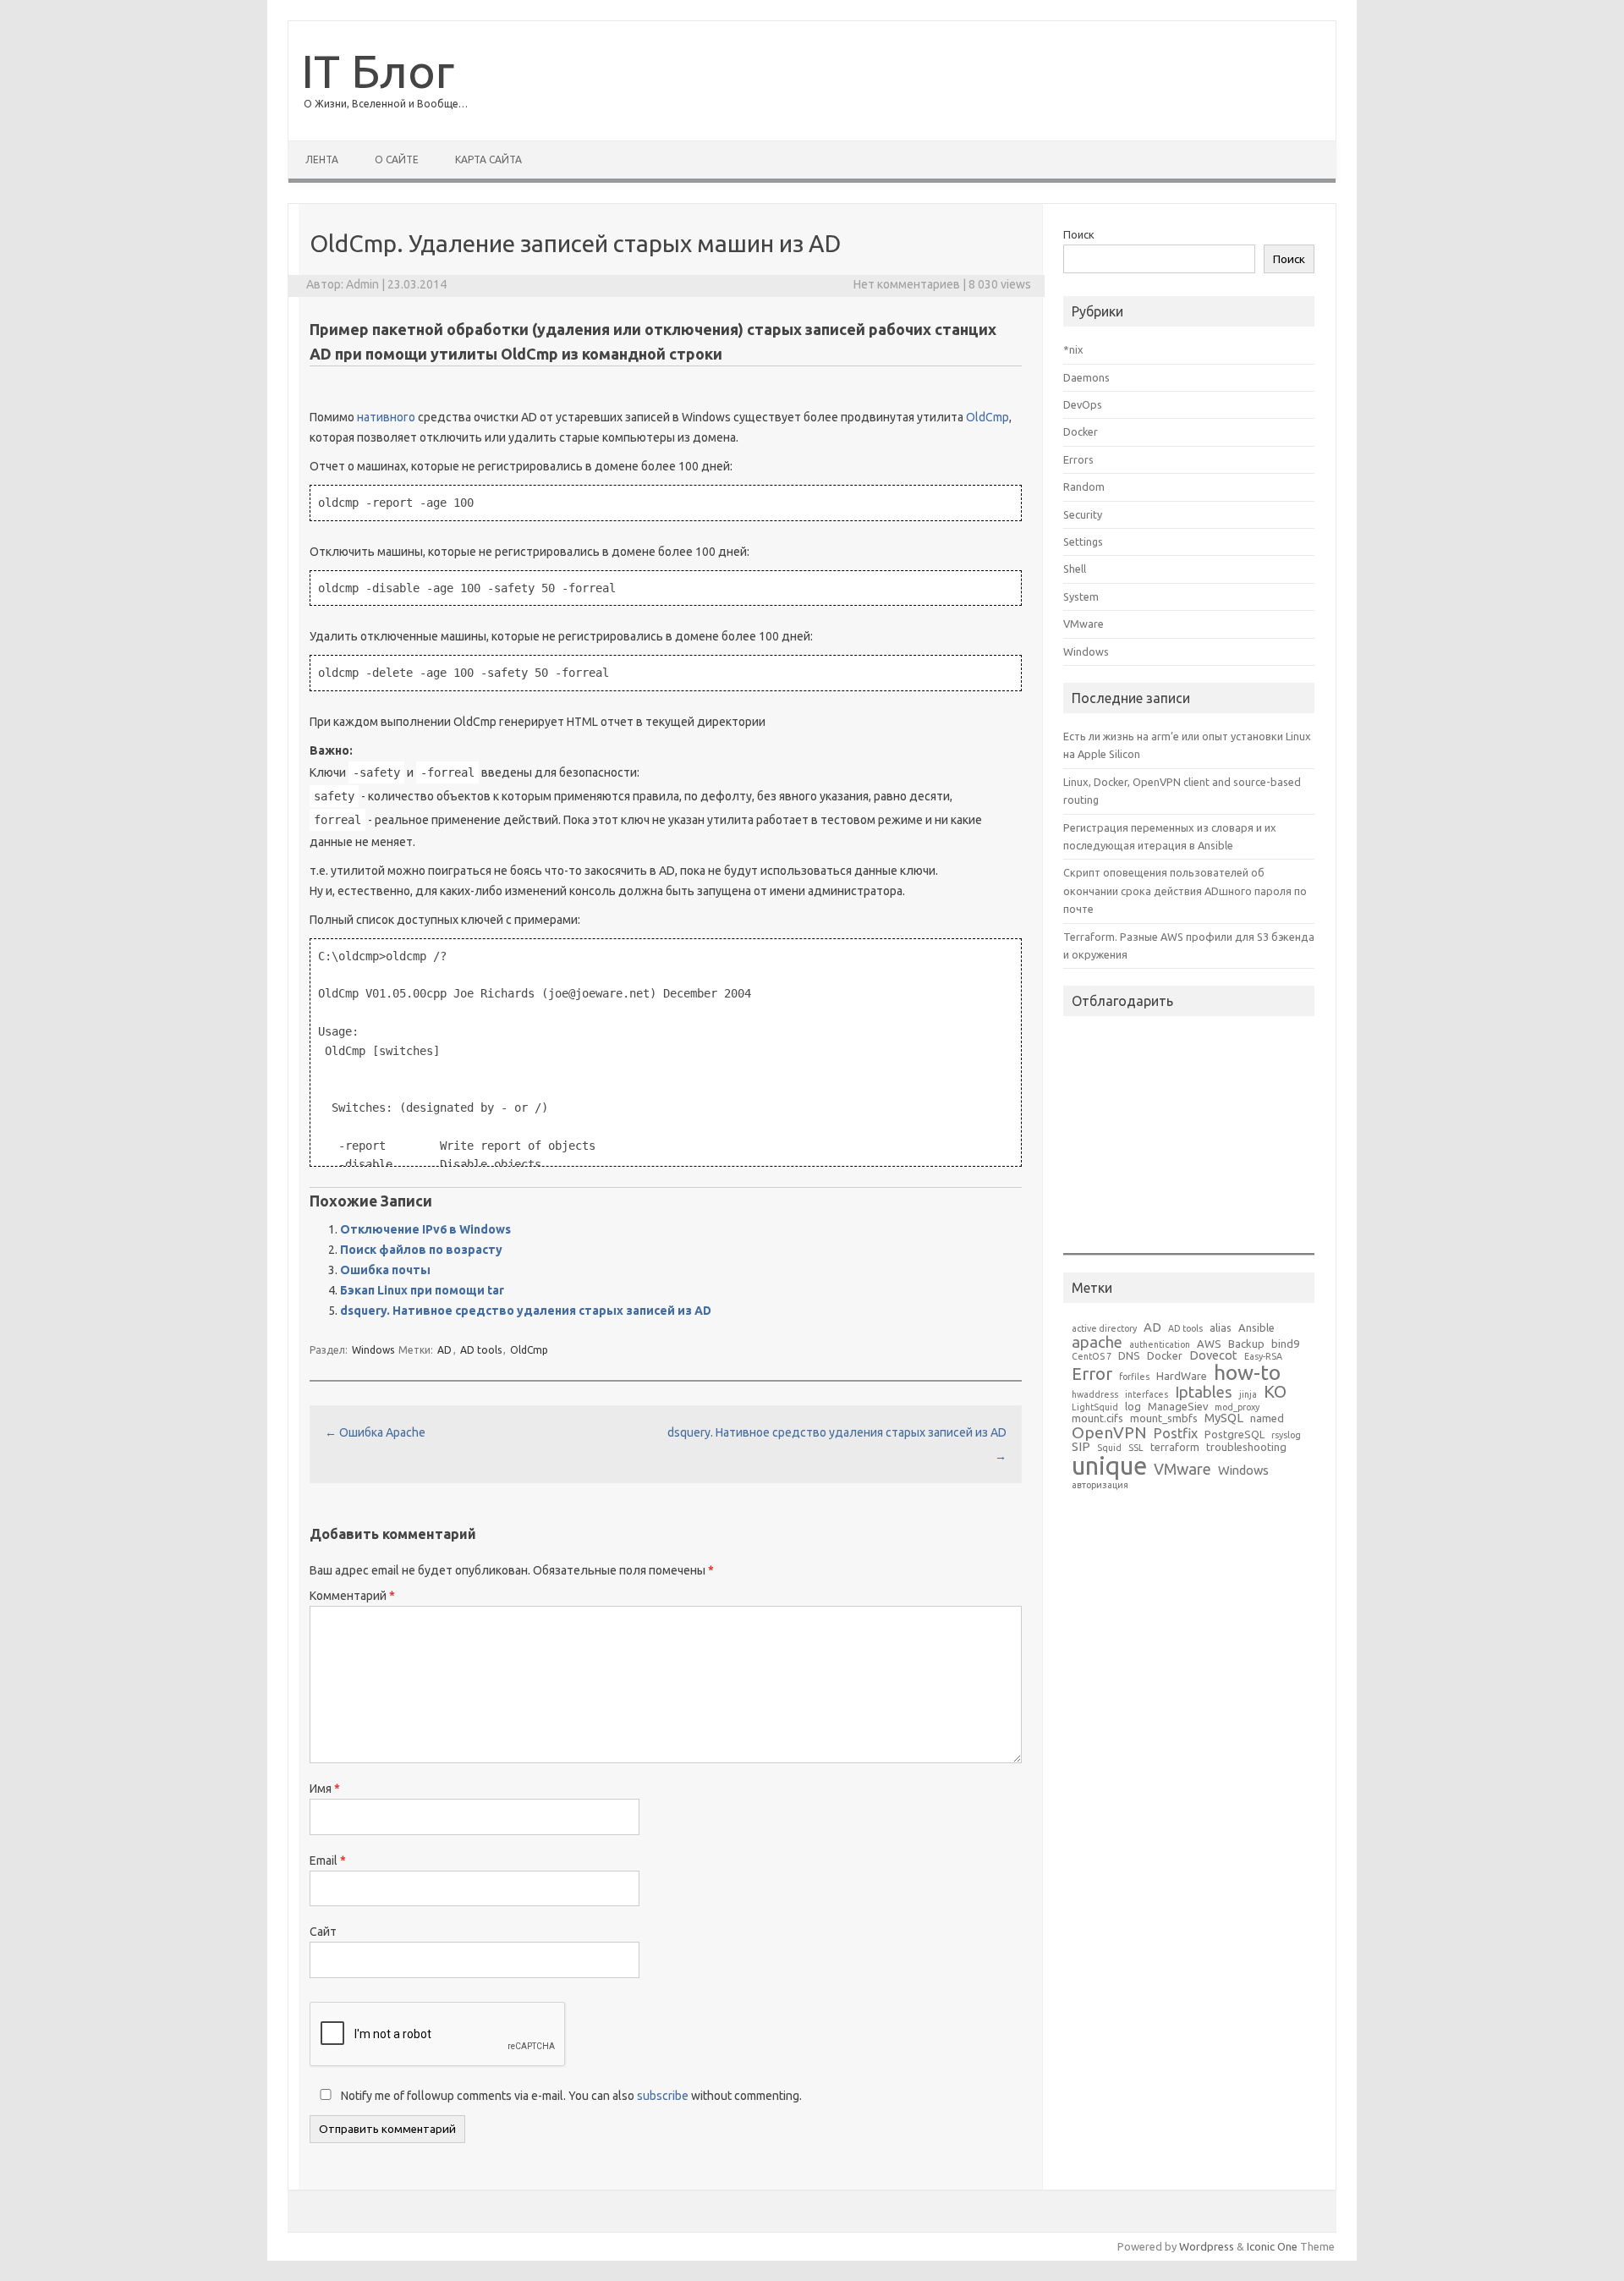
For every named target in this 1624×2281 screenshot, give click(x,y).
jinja (1248, 1395)
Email (328, 1861)
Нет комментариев (907, 284)
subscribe (663, 2096)
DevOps (1083, 404)
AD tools (481, 1350)
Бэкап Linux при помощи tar (422, 1290)
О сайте (397, 159)
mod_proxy (1237, 1407)
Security (1083, 514)
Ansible (1256, 1328)
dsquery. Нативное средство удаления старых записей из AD (526, 1311)
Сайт (323, 1932)
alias (1221, 1328)
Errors (1078, 459)
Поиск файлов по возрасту (421, 1250)
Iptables (1204, 1392)
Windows (373, 1350)
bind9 (1285, 1344)
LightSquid (1095, 1407)
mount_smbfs (1164, 1418)
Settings (1083, 541)
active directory (1104, 1329)
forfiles (1134, 1377)
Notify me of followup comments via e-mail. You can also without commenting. (570, 2096)
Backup (1246, 1344)
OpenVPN (1109, 1433)
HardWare (1182, 1376)
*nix (1073, 349)
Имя (325, 1789)
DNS (1129, 1356)
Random (1084, 486)
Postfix (1176, 1433)
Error (1092, 1374)
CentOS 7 (1092, 1357)
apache (1097, 1342)
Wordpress (1207, 2246)
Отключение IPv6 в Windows (425, 1229)
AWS (1209, 1344)
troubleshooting (1246, 1447)
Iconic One (1272, 2246)
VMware (1084, 624)
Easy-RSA (1263, 1357)
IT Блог (378, 71)
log (1133, 1407)
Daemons (1086, 377)
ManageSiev (1178, 1407)
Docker (1081, 431)
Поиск (1079, 234)
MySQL (1224, 1418)
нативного (386, 417)
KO (1275, 1392)
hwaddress (1095, 1395)
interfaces (1147, 1395)
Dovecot (1213, 1356)
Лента (322, 159)
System (1081, 596)
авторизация (1100, 1485)
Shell (1075, 569)
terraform (1175, 1447)
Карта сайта (488, 159)
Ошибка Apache (375, 1432)
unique (1109, 1466)
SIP (1081, 1447)
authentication (1160, 1345)
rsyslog (1286, 1435)
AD (444, 1350)
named (1267, 1418)
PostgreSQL (1234, 1435)
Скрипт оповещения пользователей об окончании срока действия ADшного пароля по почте (1185, 890)
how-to (1247, 1373)
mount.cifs (1097, 1418)
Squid (1109, 1448)
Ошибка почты (385, 1270)
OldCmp (988, 417)
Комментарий (352, 1596)
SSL (1136, 1448)
